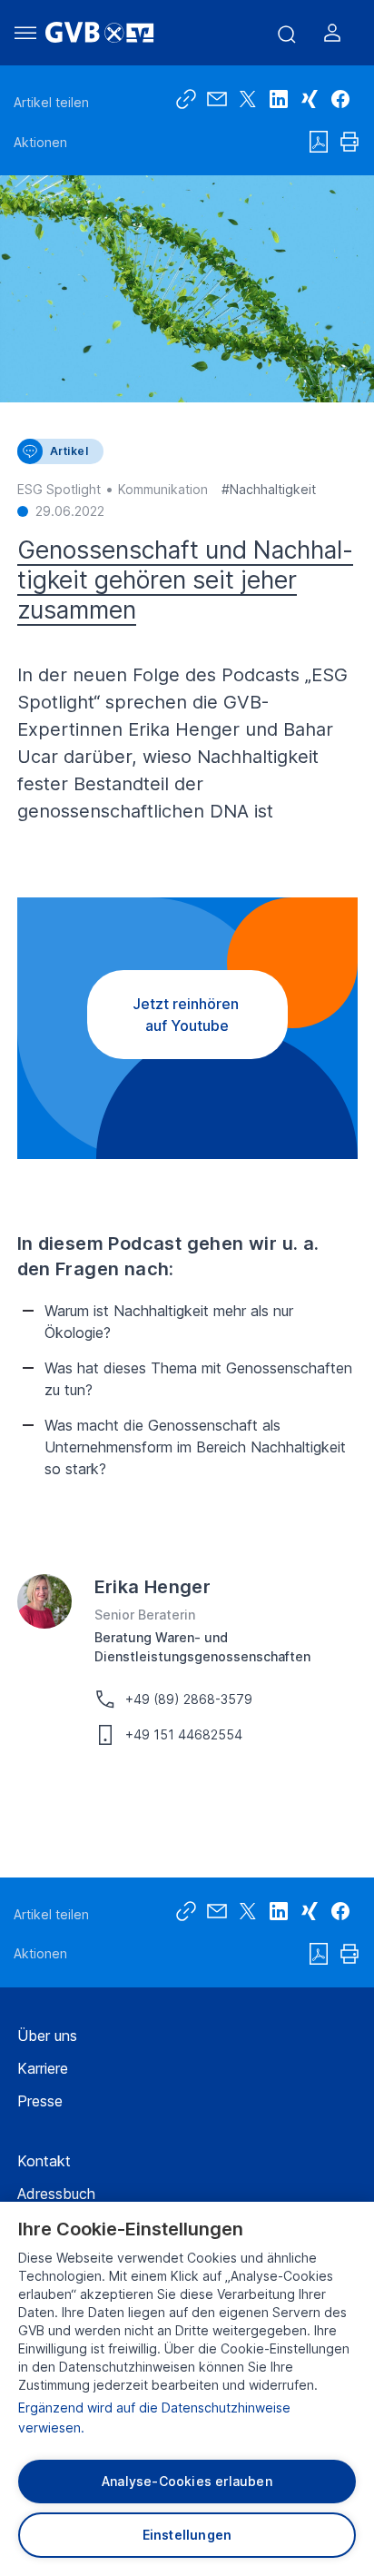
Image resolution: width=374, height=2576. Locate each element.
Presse (40, 2101)
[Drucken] (349, 142)
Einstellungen (187, 2535)
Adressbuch (56, 2194)
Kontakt (44, 2161)
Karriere (43, 2068)
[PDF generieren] (319, 142)
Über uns (47, 2036)
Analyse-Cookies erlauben (187, 2481)
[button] (340, 99)
